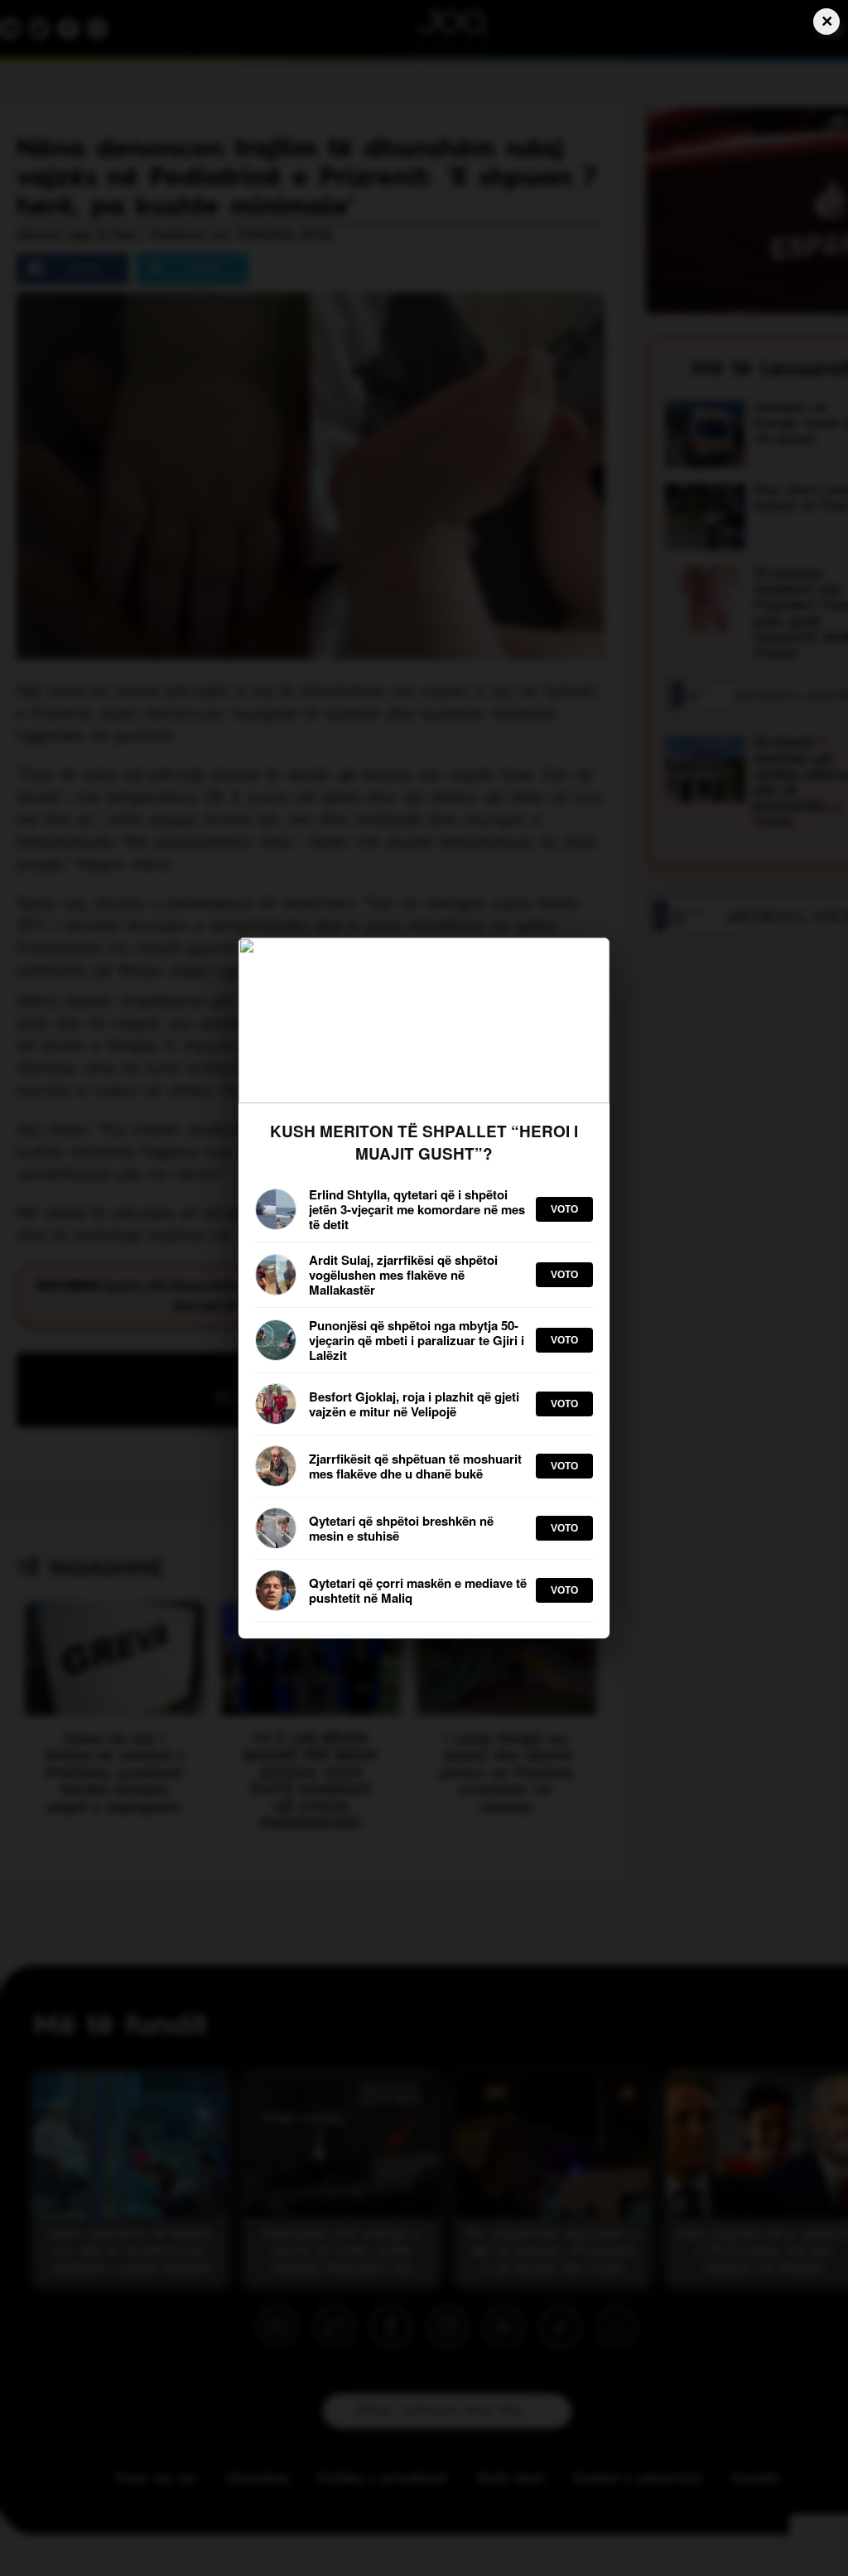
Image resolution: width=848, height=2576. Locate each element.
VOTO (564, 1209)
